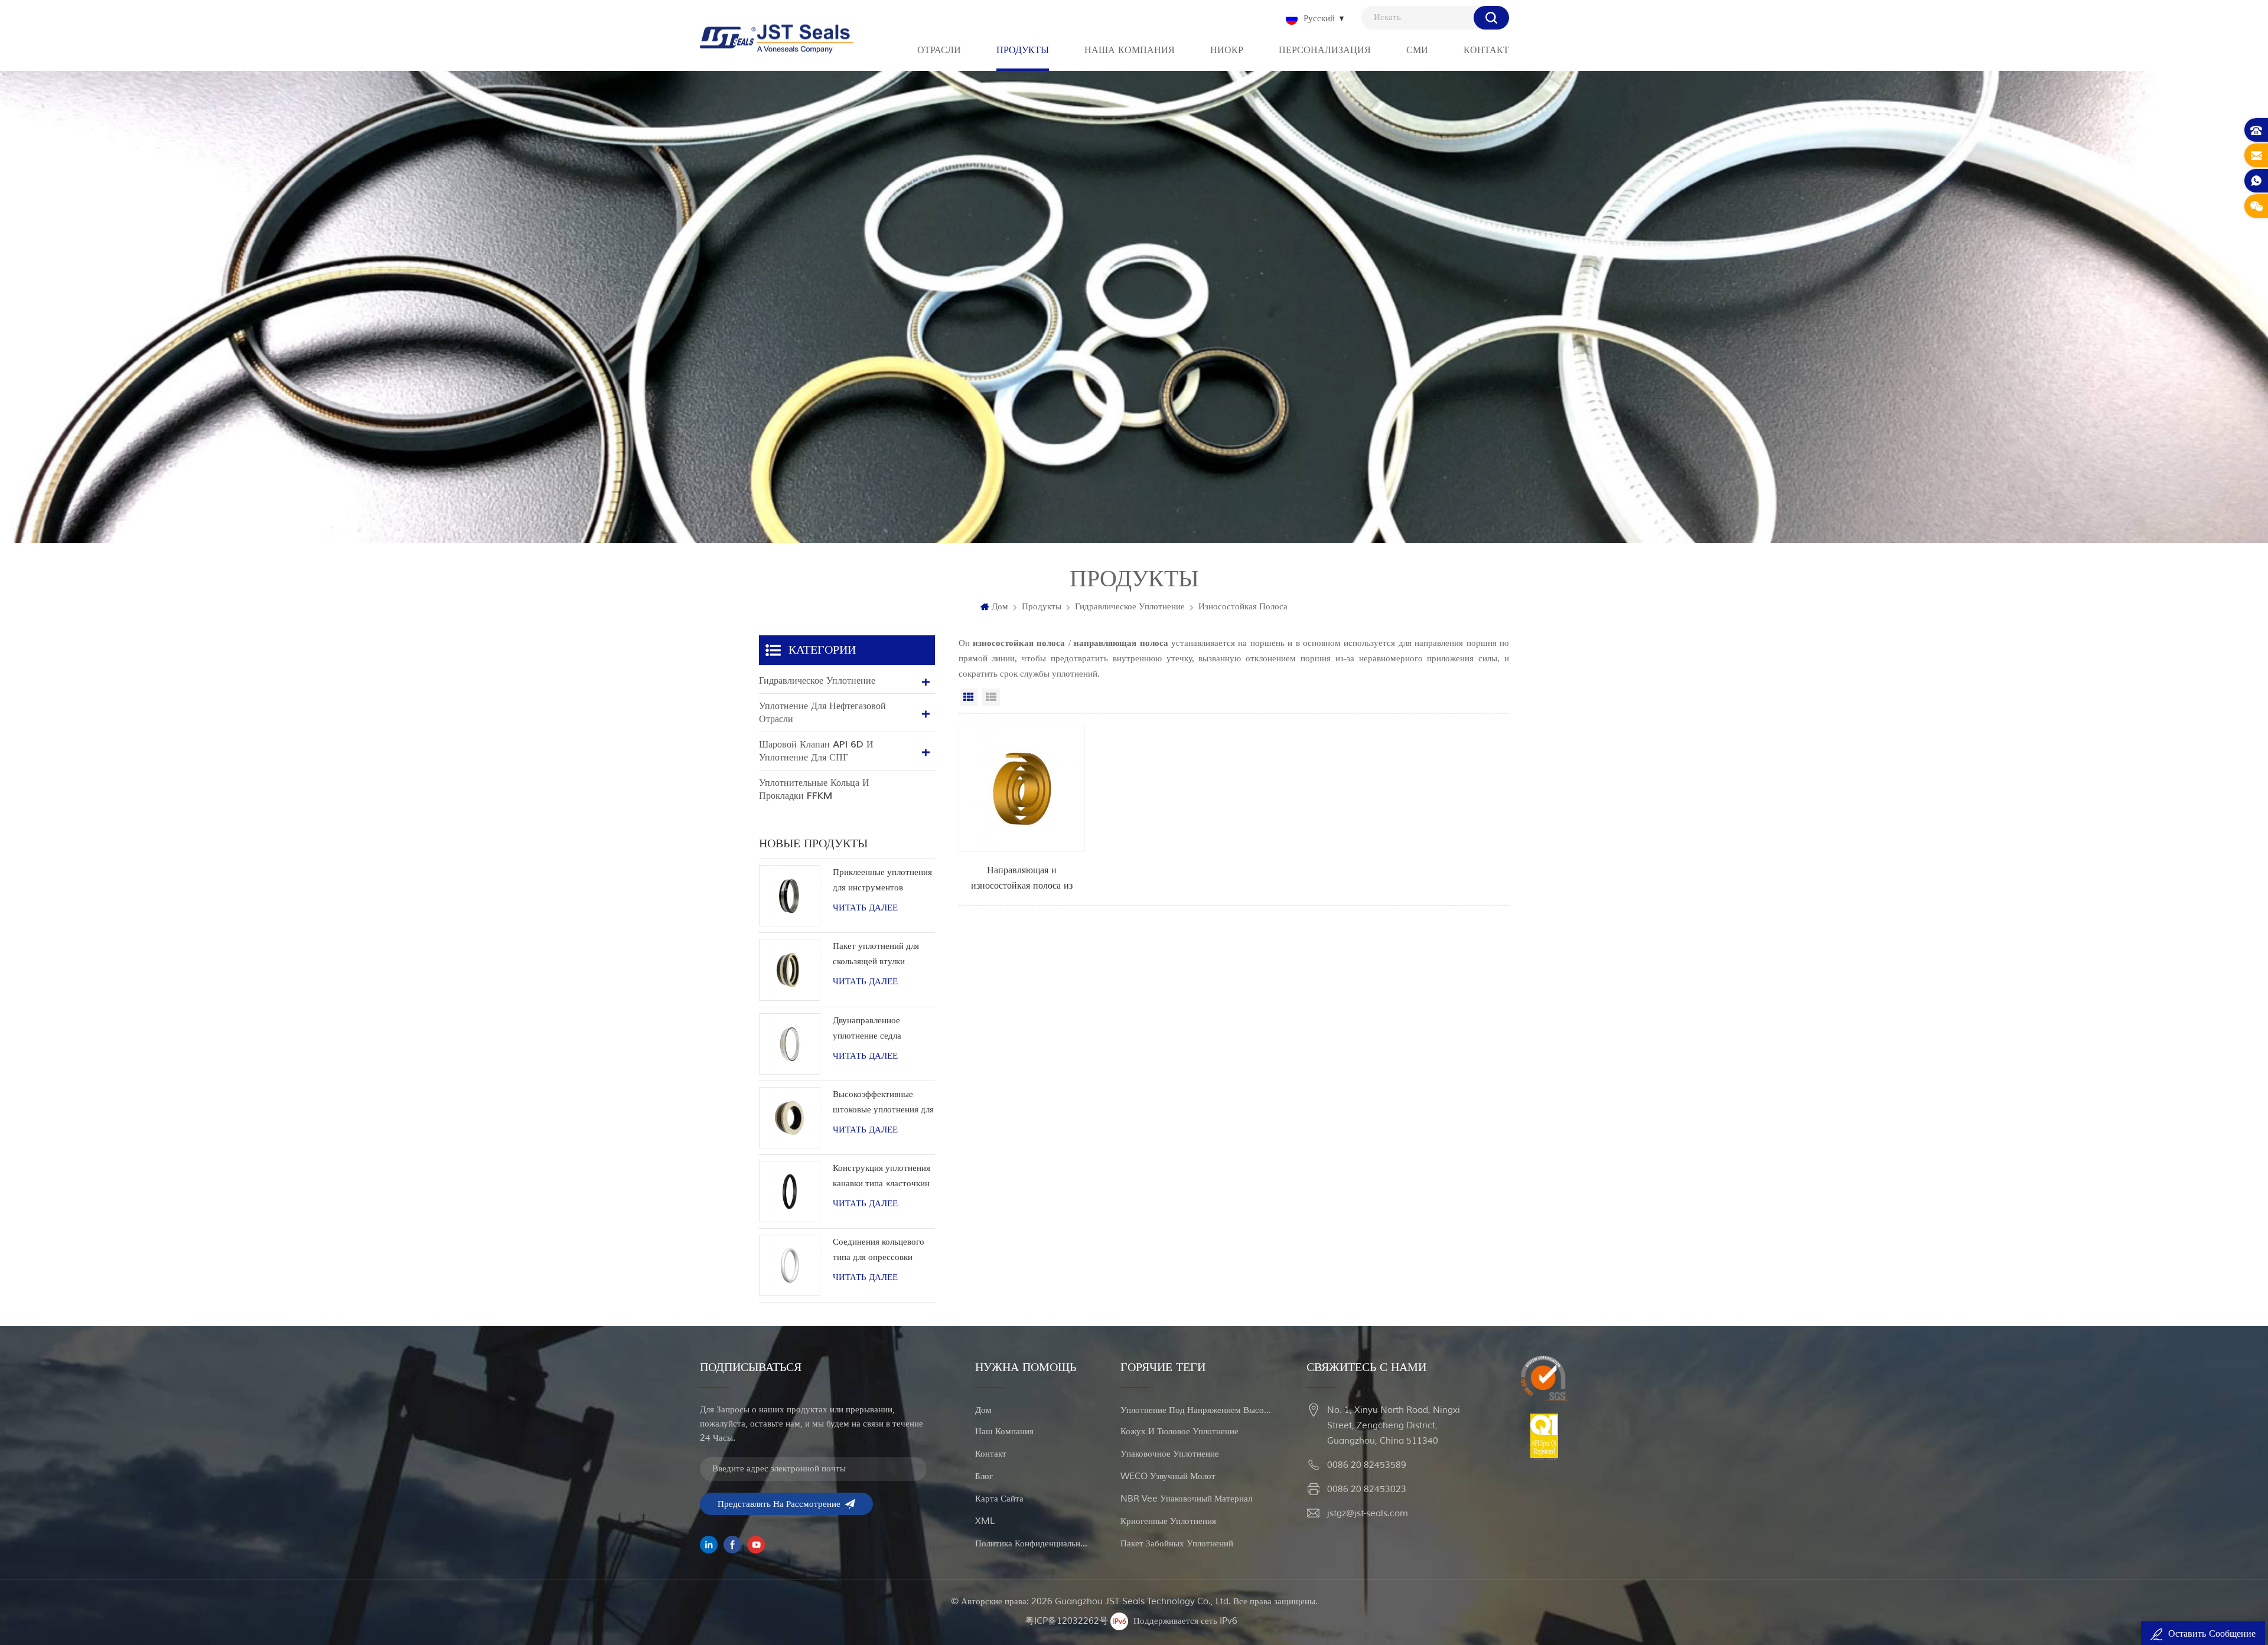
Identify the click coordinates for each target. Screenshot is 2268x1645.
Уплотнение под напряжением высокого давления (1197, 1410)
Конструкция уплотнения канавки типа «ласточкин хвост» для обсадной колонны (882, 1177)
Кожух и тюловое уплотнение (1179, 1432)
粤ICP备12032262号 (1067, 1621)
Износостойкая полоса (1243, 607)
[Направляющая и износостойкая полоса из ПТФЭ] (1022, 810)
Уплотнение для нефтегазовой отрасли (822, 713)
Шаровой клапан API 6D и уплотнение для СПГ (816, 751)
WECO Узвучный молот (1168, 1476)
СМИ (1417, 50)
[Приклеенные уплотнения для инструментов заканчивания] (790, 896)
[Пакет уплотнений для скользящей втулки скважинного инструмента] (790, 970)
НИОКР (1227, 50)
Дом (1000, 607)
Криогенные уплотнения (1168, 1521)
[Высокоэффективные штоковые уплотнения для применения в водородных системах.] (790, 1118)
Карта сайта (999, 1499)
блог (984, 1476)
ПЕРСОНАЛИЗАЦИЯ (1325, 50)
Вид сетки (969, 697)
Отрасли (939, 50)
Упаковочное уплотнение (1170, 1454)
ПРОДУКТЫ (1023, 50)
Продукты (1042, 607)
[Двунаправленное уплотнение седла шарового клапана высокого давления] (790, 1044)
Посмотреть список (991, 697)
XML (985, 1521)
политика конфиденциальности (1032, 1544)
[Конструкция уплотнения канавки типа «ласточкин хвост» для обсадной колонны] (790, 1192)
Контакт (1486, 50)
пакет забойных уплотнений (1177, 1544)
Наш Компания (1004, 1432)
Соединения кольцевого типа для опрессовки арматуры (879, 1251)
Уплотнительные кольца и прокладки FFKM (814, 789)
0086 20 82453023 (1367, 1489)
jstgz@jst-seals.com (1368, 1514)
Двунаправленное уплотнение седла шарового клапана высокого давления (869, 1029)
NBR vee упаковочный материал (1186, 1499)
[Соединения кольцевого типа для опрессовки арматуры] (790, 1265)
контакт (991, 1454)
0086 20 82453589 (1367, 1465)
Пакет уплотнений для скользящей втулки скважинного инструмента (876, 955)
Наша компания (1130, 50)
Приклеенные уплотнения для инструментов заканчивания (882, 881)
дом (983, 1410)
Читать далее (865, 908)
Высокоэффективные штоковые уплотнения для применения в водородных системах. (883, 1103)
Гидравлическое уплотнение (1130, 607)
